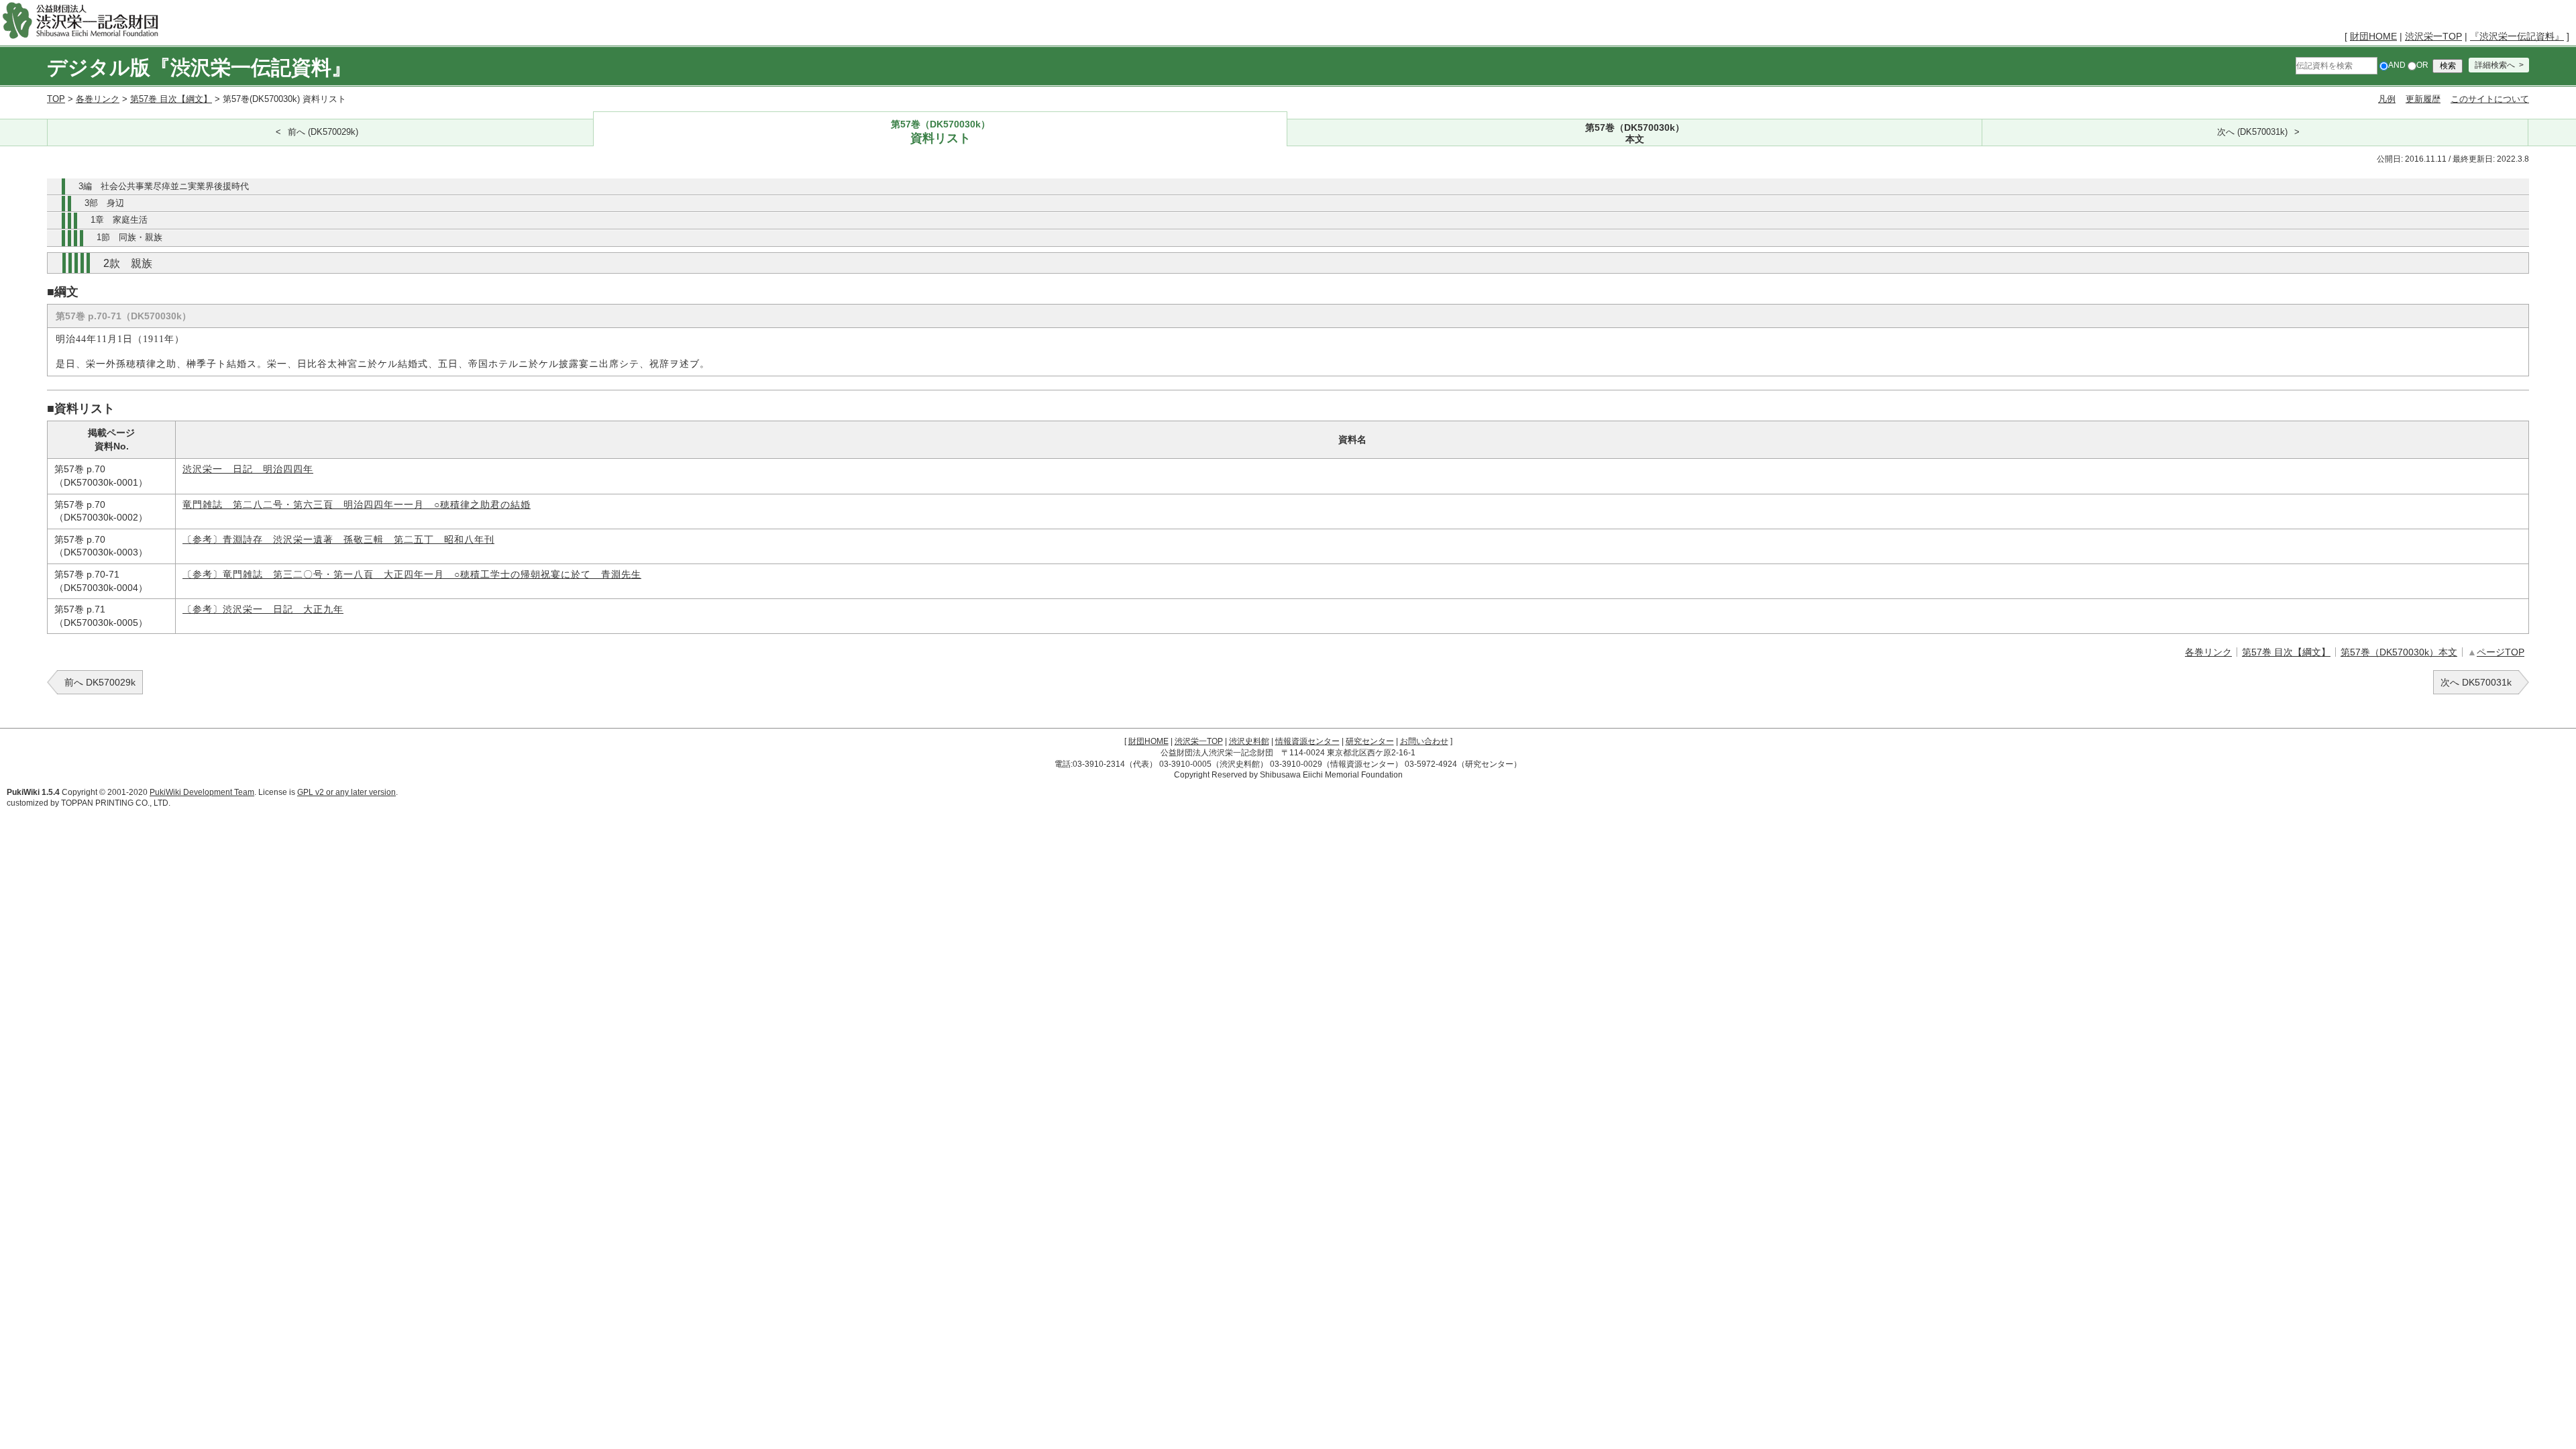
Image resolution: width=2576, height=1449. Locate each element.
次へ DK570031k (2476, 682)
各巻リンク (98, 99)
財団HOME (2373, 36)
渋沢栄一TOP (2433, 36)
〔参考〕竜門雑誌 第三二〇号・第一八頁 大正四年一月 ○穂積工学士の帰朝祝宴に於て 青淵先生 (412, 575)
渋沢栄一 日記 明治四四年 (248, 469)
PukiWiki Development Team (202, 792)
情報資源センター (1307, 741)
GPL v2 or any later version (346, 792)
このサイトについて (2490, 99)
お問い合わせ (1424, 741)
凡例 (2387, 99)
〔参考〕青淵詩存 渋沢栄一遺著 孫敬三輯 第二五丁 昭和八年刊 (338, 540)
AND (2397, 65)
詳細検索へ (2495, 65)
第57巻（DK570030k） (941, 132)
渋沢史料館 (1249, 741)
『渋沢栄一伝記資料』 (2517, 36)
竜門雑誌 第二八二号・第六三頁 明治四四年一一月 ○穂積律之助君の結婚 (357, 505)
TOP (56, 99)
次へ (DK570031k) (2252, 132)
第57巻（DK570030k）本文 (2399, 652)
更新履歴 (2423, 99)
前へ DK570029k (100, 682)
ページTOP (2501, 652)
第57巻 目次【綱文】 (171, 99)
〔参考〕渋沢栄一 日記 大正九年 (263, 609)
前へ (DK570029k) (323, 132)
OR (2422, 65)
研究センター (1370, 741)
